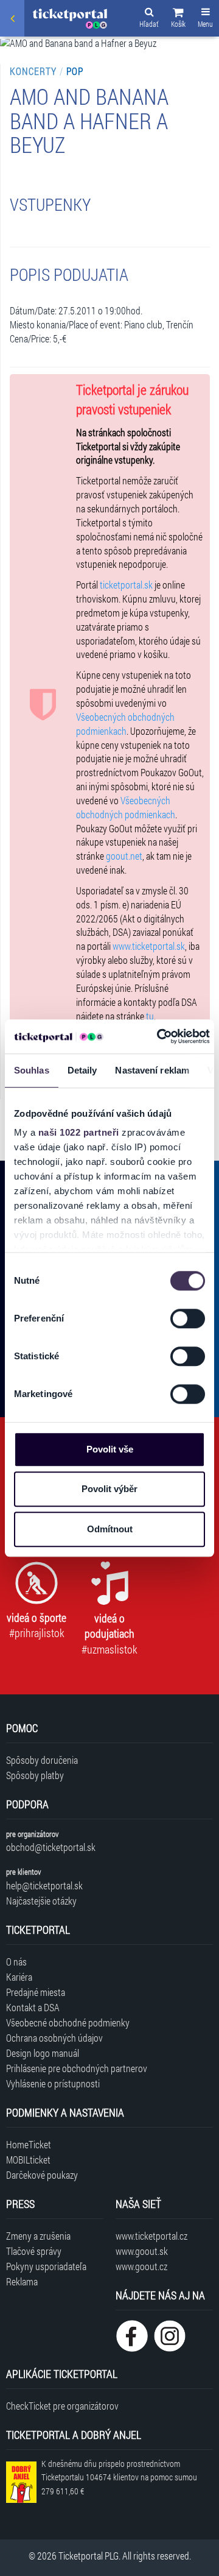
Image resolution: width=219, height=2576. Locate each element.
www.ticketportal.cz (151, 2236)
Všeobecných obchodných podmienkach (125, 724)
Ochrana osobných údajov (54, 2038)
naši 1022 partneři (79, 1132)
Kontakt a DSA (33, 2007)
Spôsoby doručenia (42, 1760)
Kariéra (19, 1977)
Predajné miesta (36, 1992)
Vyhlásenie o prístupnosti (53, 2083)
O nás (16, 1962)
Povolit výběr (109, 1489)
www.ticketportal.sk (149, 946)
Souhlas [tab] (32, 1070)
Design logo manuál (43, 2053)
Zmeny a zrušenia (38, 2236)
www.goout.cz (141, 2266)
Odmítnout (110, 1529)
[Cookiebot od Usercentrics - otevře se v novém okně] (159, 1036)
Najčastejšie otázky (41, 1901)
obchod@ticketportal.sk (51, 1847)
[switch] (188, 1318)
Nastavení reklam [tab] (152, 1070)
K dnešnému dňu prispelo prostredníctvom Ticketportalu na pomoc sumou (119, 2478)
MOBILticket (28, 2160)
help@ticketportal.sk (44, 1885)
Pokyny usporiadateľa (46, 2266)
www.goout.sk (142, 2251)
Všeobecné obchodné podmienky (68, 2022)
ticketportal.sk (126, 585)
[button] (178, 19)
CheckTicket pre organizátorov (62, 2406)
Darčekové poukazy (42, 2175)
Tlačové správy (34, 2251)
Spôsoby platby (35, 1775)
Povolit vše (110, 1449)
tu (150, 1016)
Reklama (22, 2281)
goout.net (124, 856)
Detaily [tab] (82, 1070)
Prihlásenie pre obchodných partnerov (77, 2068)
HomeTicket (29, 2144)
